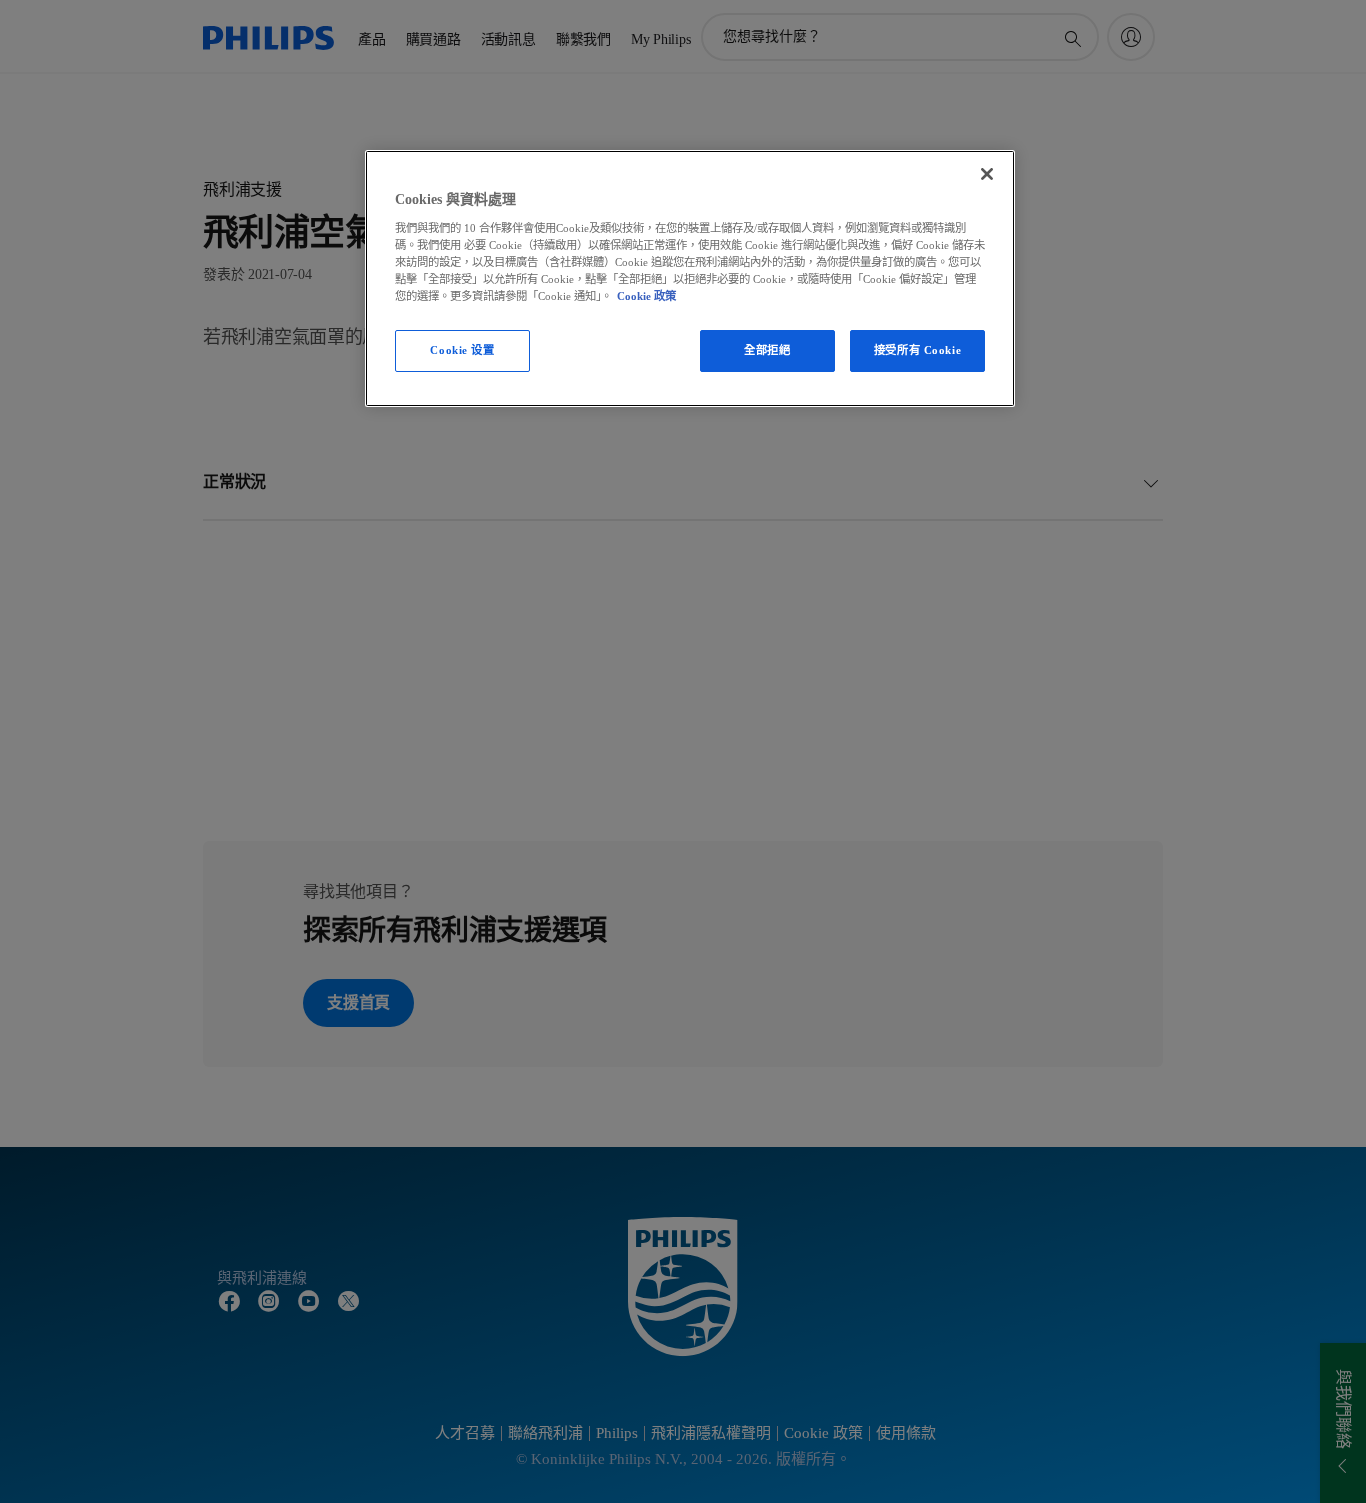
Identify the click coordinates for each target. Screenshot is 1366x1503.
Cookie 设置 (462, 350)
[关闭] (987, 174)
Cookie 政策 (646, 296)
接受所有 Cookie (917, 350)
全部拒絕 (767, 350)
